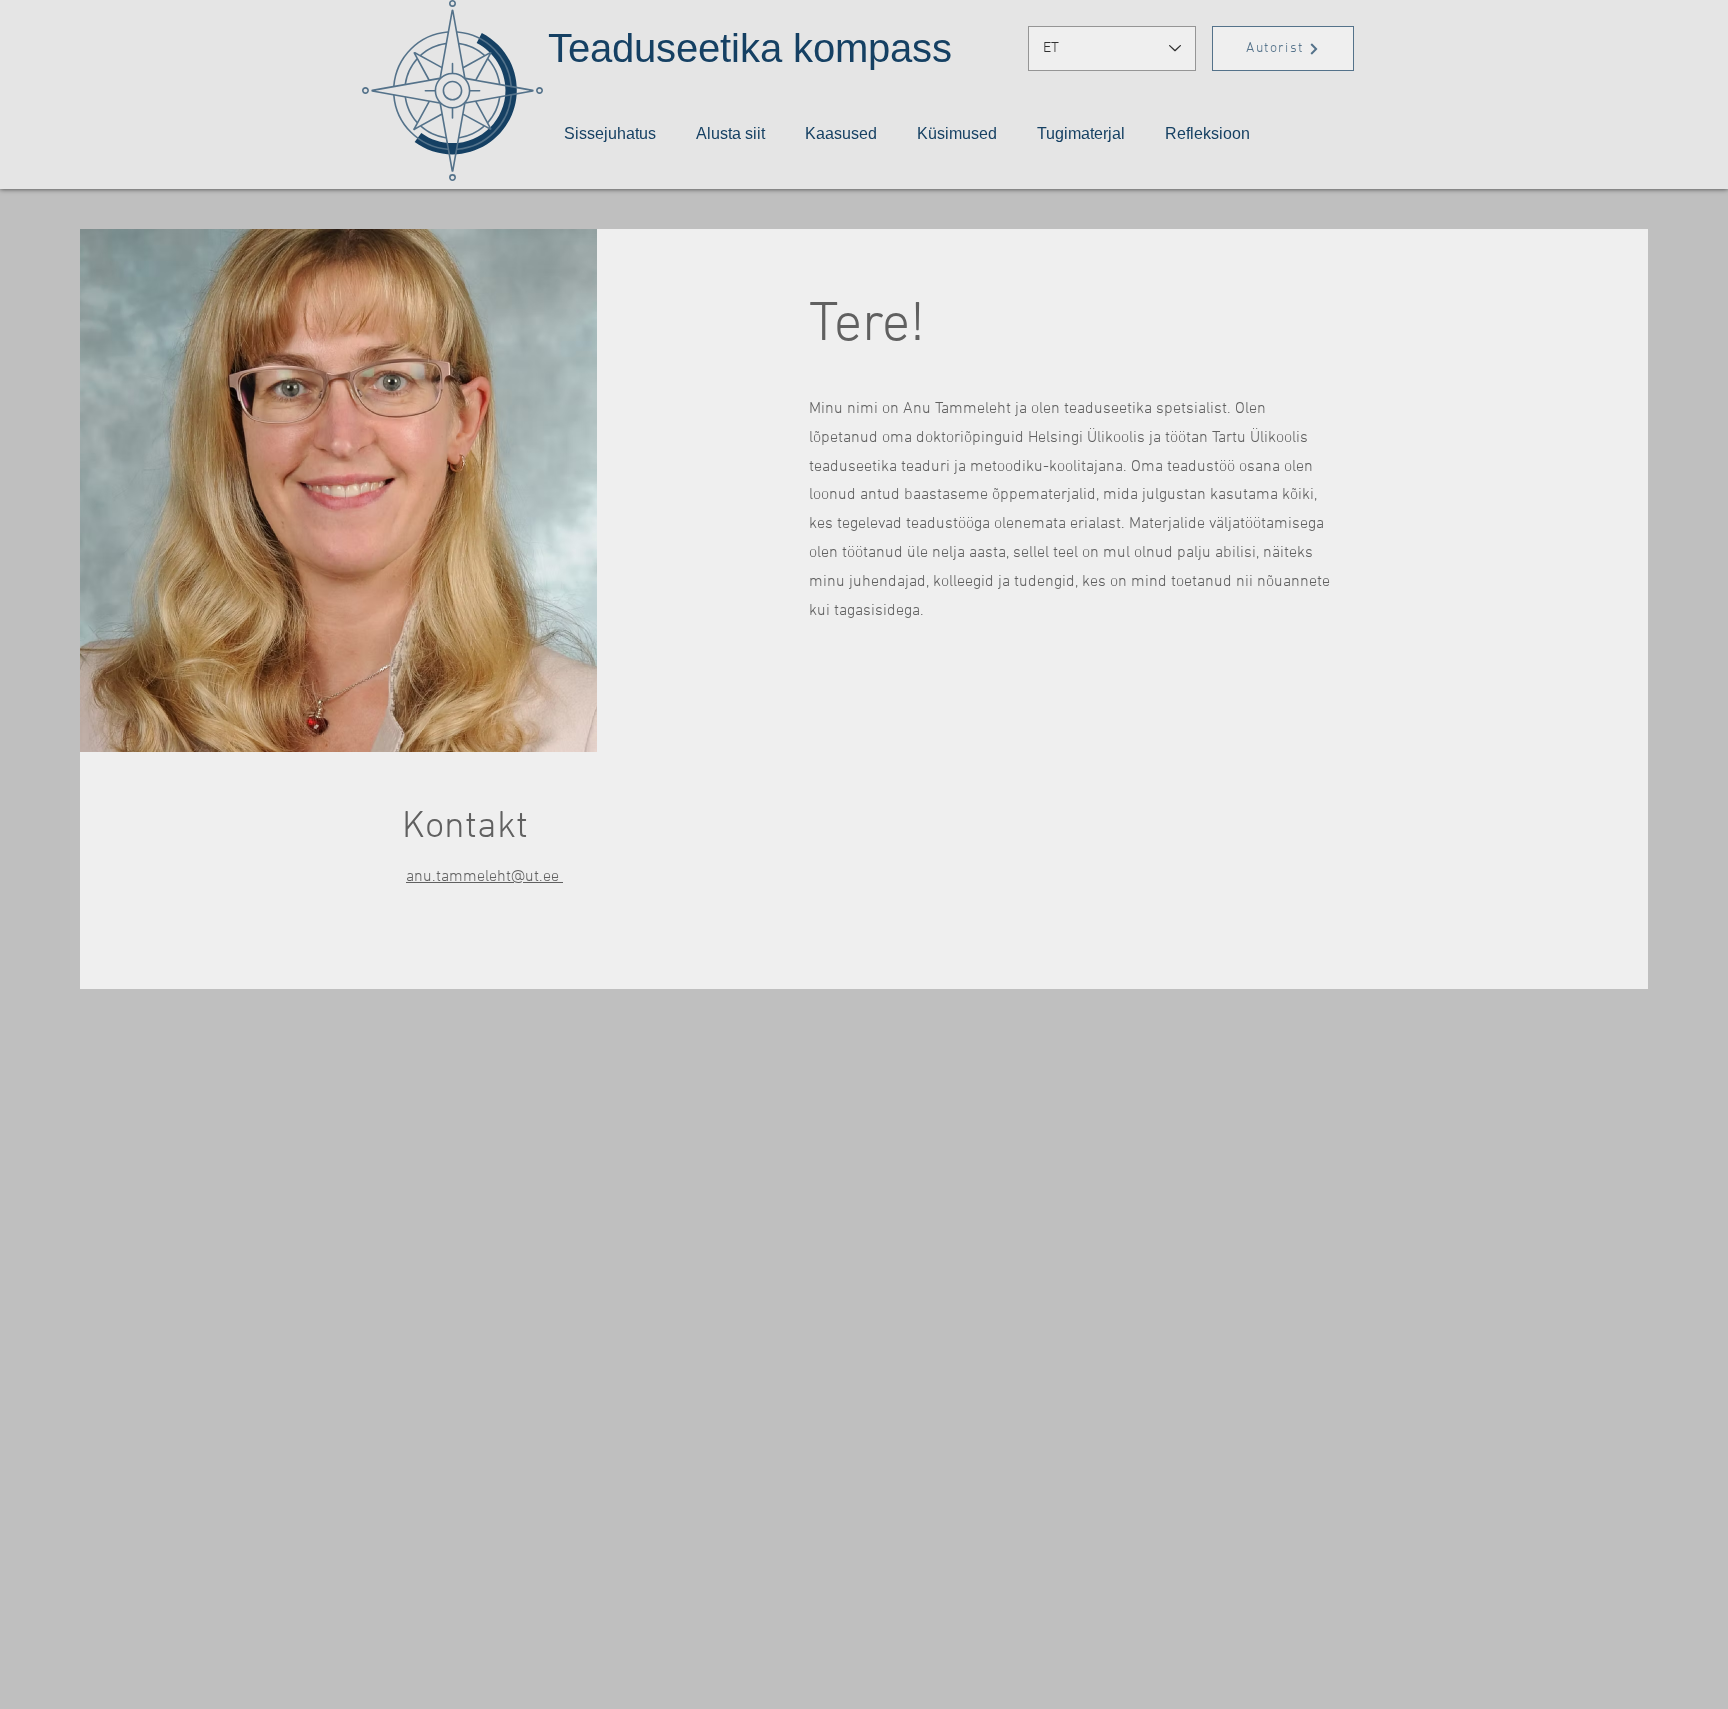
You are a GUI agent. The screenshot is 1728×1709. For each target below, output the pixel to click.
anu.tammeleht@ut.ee (484, 877)
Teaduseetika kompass (750, 48)
